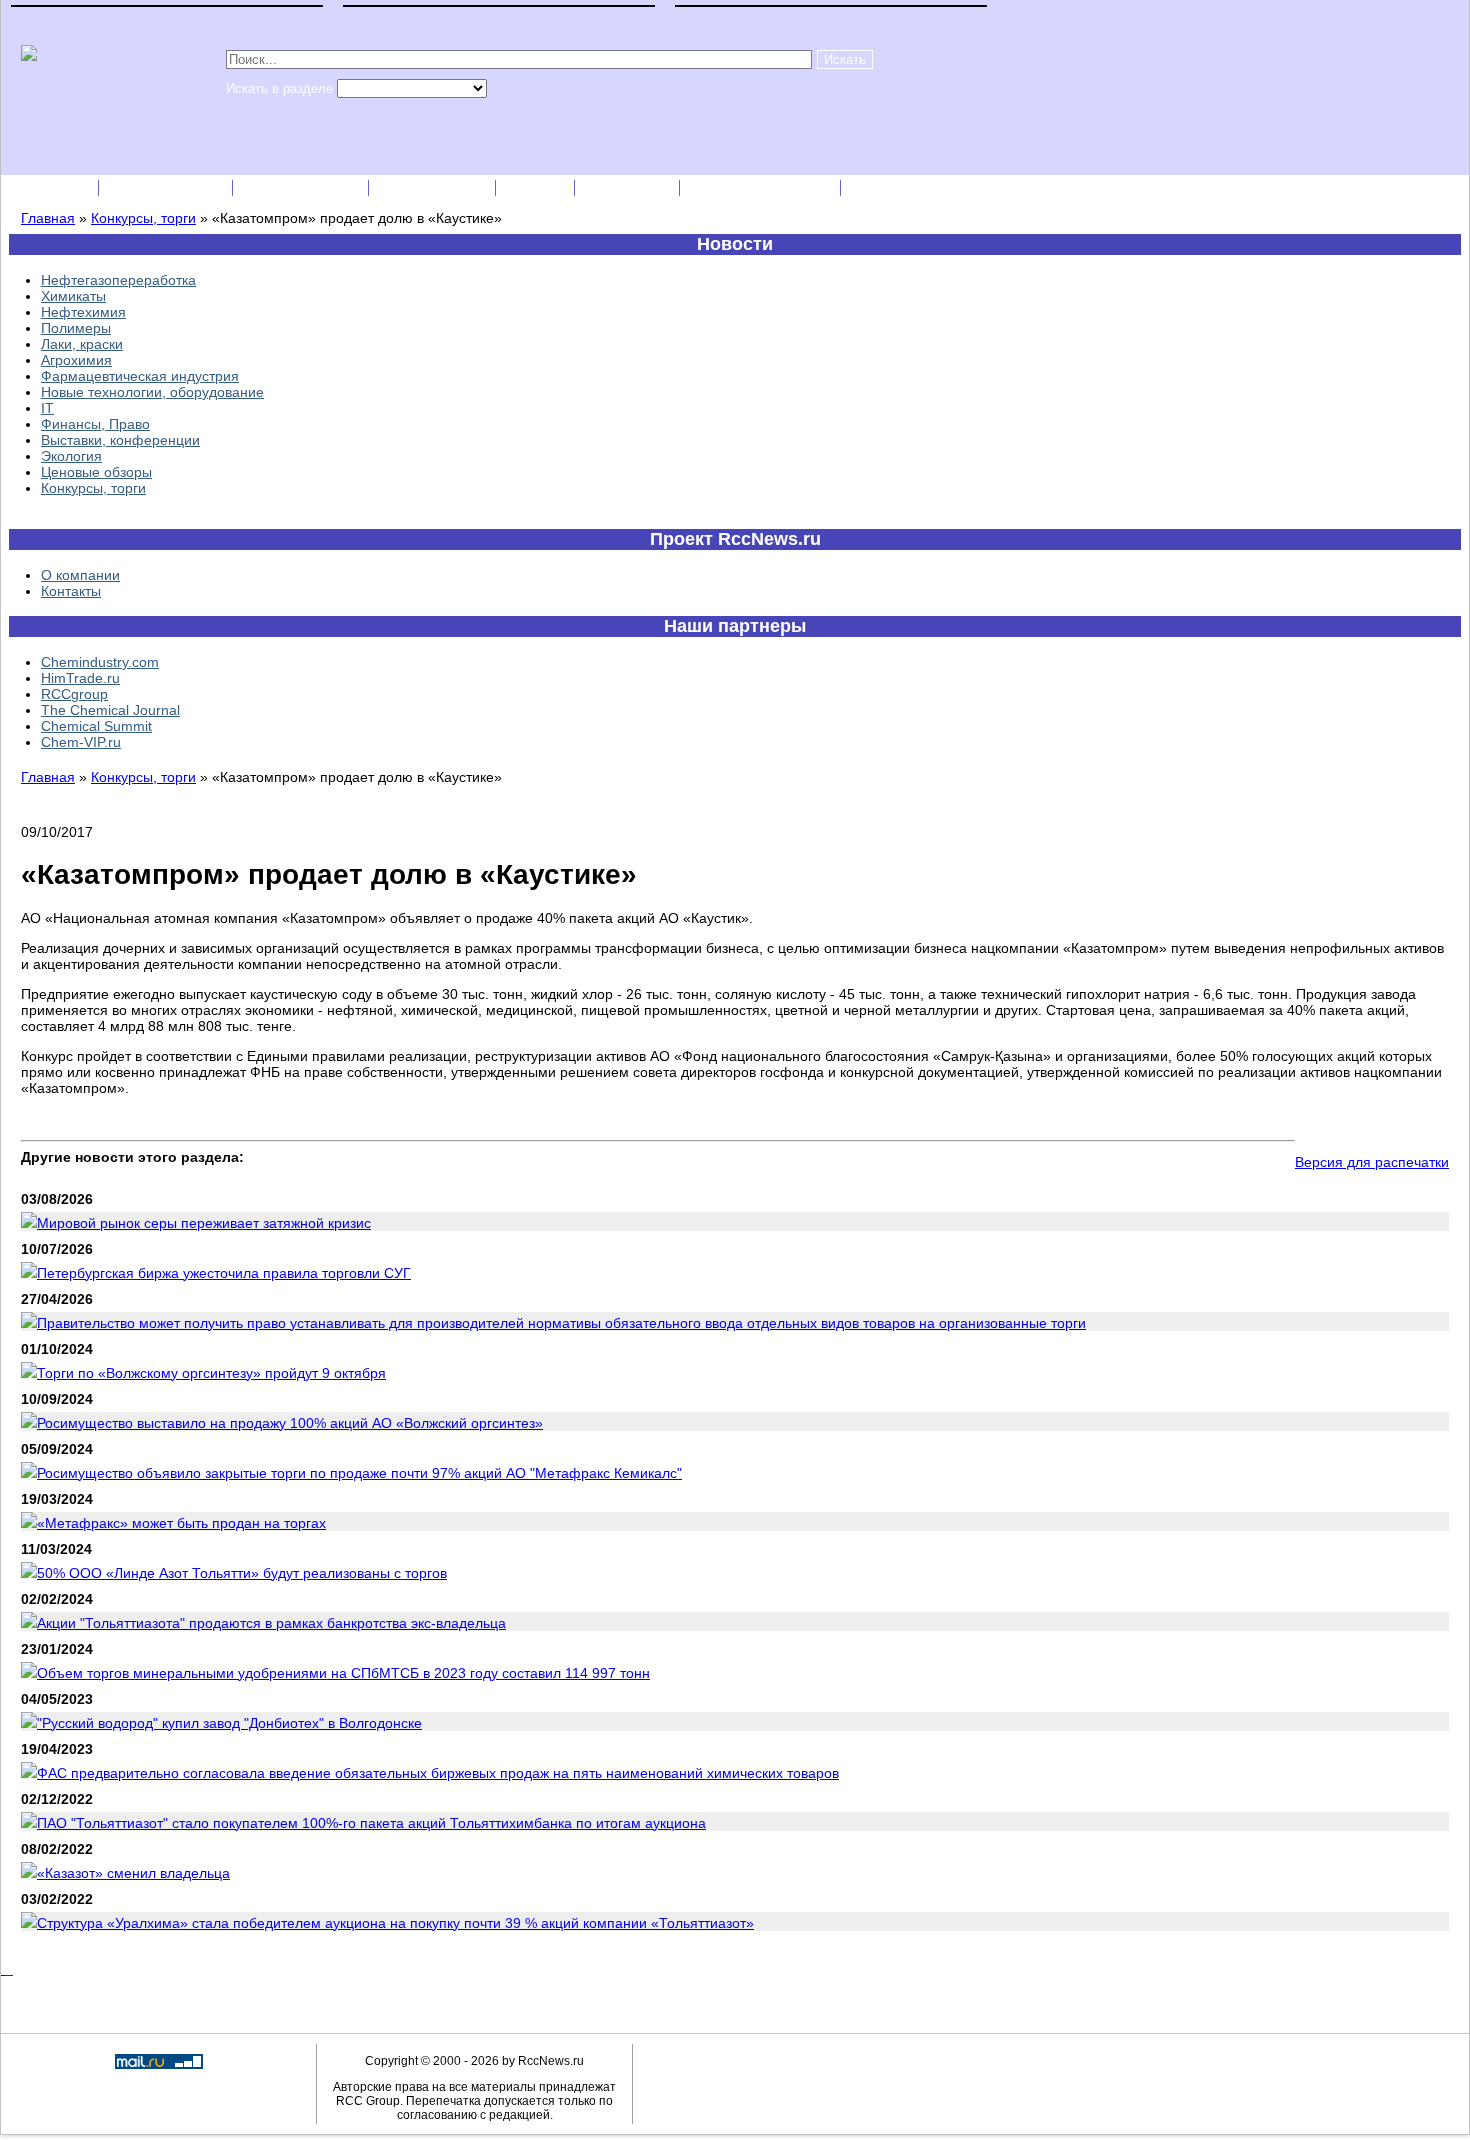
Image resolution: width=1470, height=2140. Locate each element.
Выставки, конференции (120, 440)
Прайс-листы (434, 187)
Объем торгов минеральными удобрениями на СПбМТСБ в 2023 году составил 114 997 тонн (343, 1673)
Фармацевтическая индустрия (140, 376)
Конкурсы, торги (143, 218)
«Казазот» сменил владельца (133, 1873)
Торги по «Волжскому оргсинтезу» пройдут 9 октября (211, 1373)
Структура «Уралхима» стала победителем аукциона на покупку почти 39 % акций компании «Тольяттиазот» (395, 1923)
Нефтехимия (83, 312)
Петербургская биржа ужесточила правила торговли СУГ (224, 1273)
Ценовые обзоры (96, 472)
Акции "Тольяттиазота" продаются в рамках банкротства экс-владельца (271, 1623)
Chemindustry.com (100, 662)
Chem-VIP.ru (81, 742)
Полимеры (76, 328)
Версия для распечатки (1372, 1162)
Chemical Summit (96, 726)
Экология (71, 456)
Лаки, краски (82, 344)
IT (47, 408)
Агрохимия (76, 360)
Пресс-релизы (302, 187)
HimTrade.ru (80, 678)
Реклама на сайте (762, 187)
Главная (48, 218)
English (537, 187)
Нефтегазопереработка (118, 280)
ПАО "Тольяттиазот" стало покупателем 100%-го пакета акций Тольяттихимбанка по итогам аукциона (371, 1823)
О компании (80, 575)
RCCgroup (74, 694)
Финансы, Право (95, 424)
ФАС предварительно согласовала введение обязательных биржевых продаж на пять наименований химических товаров (438, 1773)
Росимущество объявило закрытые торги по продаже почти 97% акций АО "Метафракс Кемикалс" (359, 1473)
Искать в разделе (281, 88)
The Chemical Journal (110, 710)
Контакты (71, 591)
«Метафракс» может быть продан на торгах (181, 1523)
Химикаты (73, 296)
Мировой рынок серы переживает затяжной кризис (204, 1223)
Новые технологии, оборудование (152, 392)
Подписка (51, 187)
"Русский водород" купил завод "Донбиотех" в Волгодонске (229, 1723)
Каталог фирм (167, 187)
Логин (877, 187)
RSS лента (629, 187)
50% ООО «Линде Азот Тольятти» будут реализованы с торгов (242, 1573)
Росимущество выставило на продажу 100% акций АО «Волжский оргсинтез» (290, 1423)
